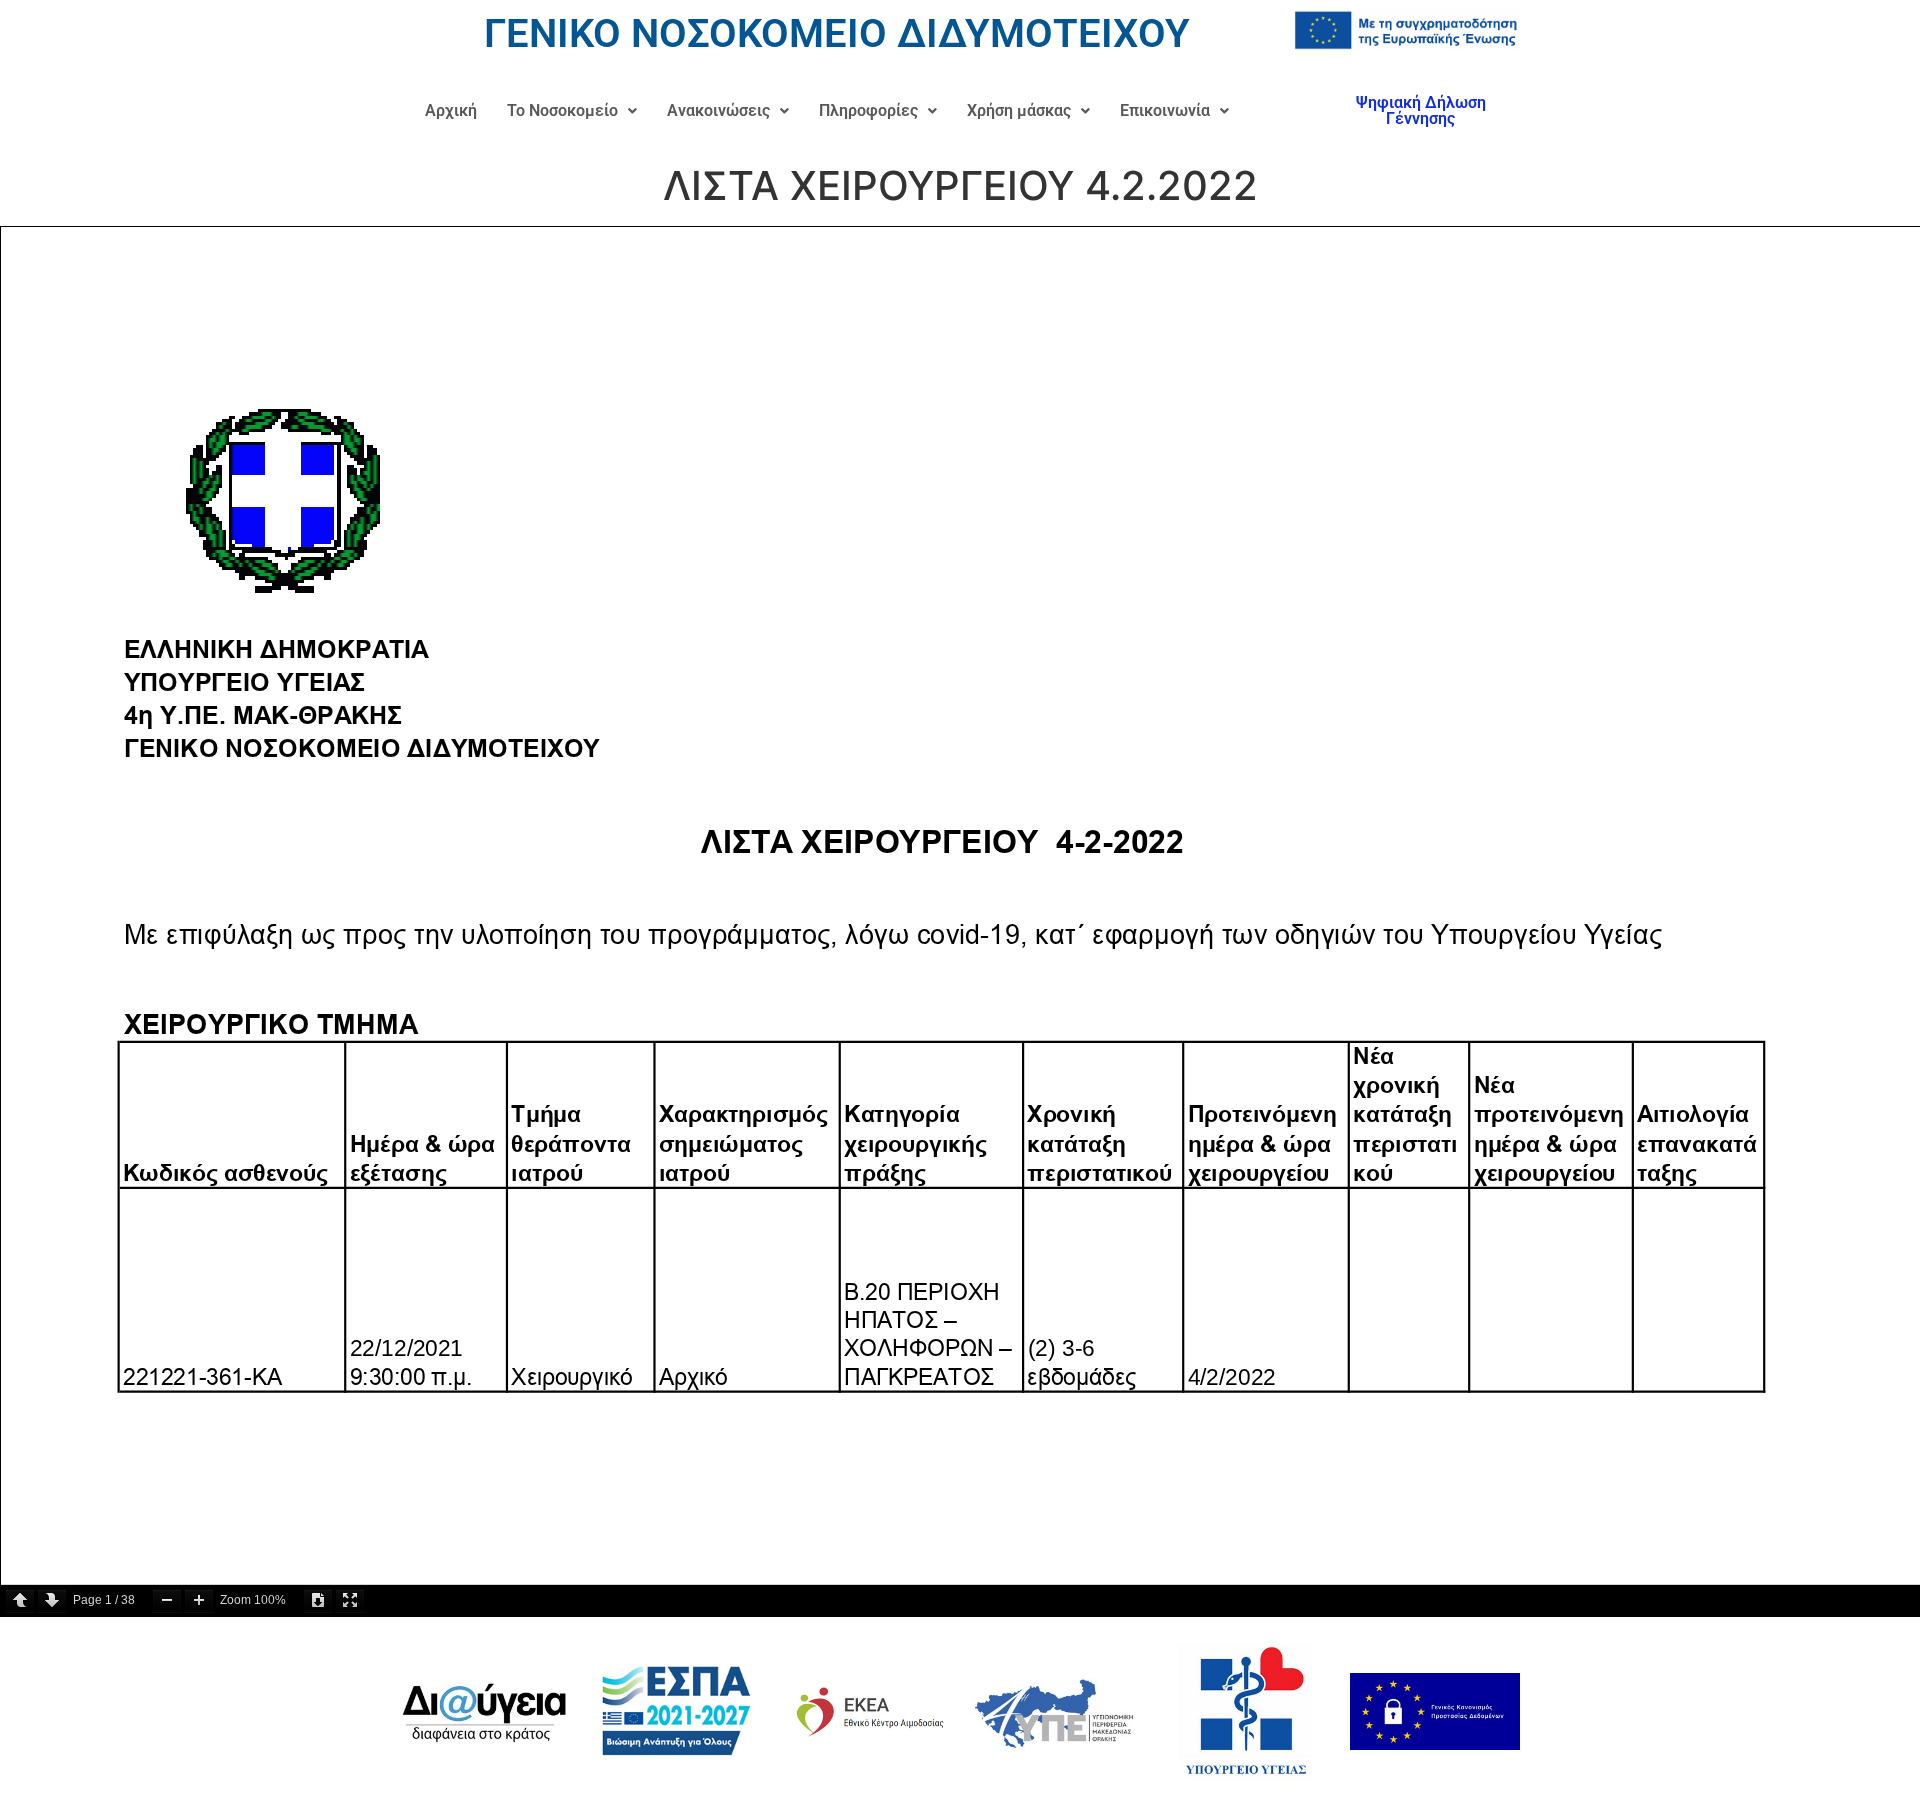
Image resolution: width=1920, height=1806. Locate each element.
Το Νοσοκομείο (562, 110)
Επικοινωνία (1165, 110)
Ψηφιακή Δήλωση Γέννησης (1421, 110)
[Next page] (52, 1600)
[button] (572, 111)
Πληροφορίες (868, 110)
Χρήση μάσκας (1019, 110)
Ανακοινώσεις (718, 110)
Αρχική (451, 110)
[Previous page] (20, 1600)
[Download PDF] (318, 1600)
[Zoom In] (199, 1600)
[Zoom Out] (167, 1600)
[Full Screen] (350, 1600)
